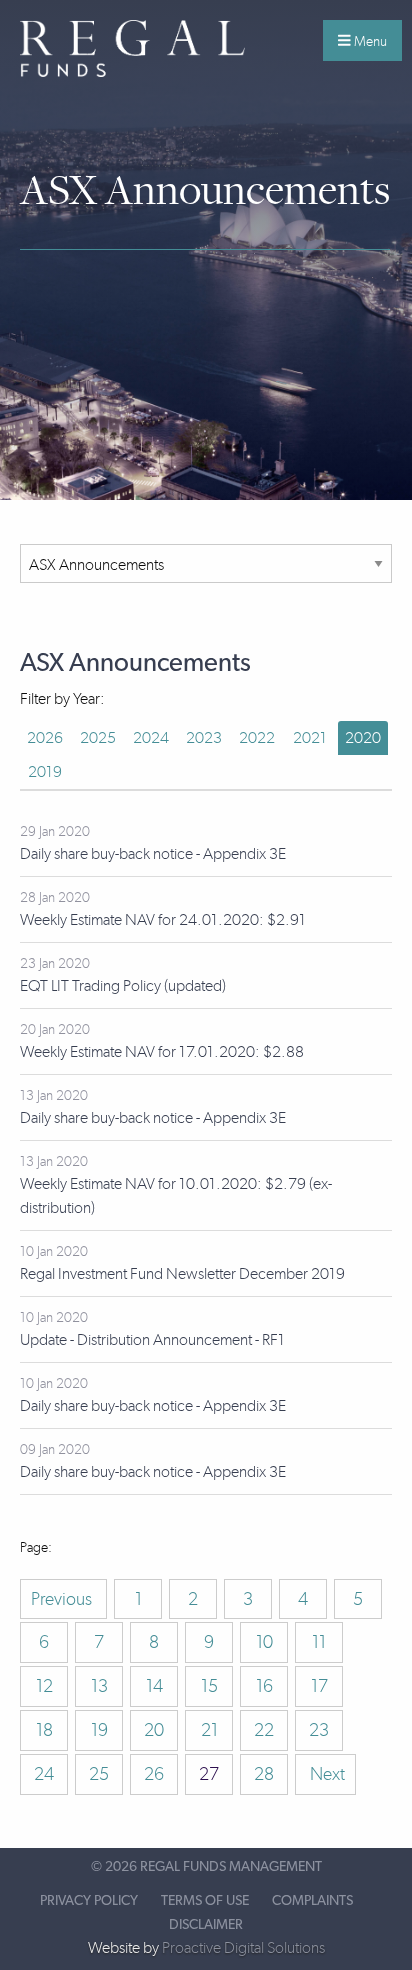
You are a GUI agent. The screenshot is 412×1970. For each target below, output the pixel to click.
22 (264, 1730)
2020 (363, 737)
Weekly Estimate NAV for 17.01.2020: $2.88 (162, 1051)
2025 (98, 737)
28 (264, 1774)
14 (154, 1686)
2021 (310, 737)
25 (99, 1774)
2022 (257, 737)
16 (264, 1686)
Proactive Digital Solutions (243, 1947)
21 (209, 1730)
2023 (204, 737)
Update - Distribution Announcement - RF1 (152, 1339)
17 (319, 1686)
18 (44, 1730)
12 (44, 1686)
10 (264, 1642)
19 (99, 1730)
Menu (369, 41)
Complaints (312, 1901)
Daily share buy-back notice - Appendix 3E (153, 853)
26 (154, 1774)
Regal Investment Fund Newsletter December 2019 (182, 1273)
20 (154, 1730)
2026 (45, 737)
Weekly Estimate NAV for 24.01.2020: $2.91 (163, 919)
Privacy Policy (89, 1901)
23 (319, 1730)
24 (44, 1774)
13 (99, 1686)
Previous (63, 1599)
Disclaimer (206, 1925)
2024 (151, 737)
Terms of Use (205, 1901)
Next (325, 1774)
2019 (45, 771)
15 (209, 1686)
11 (319, 1642)
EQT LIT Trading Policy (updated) (123, 985)
